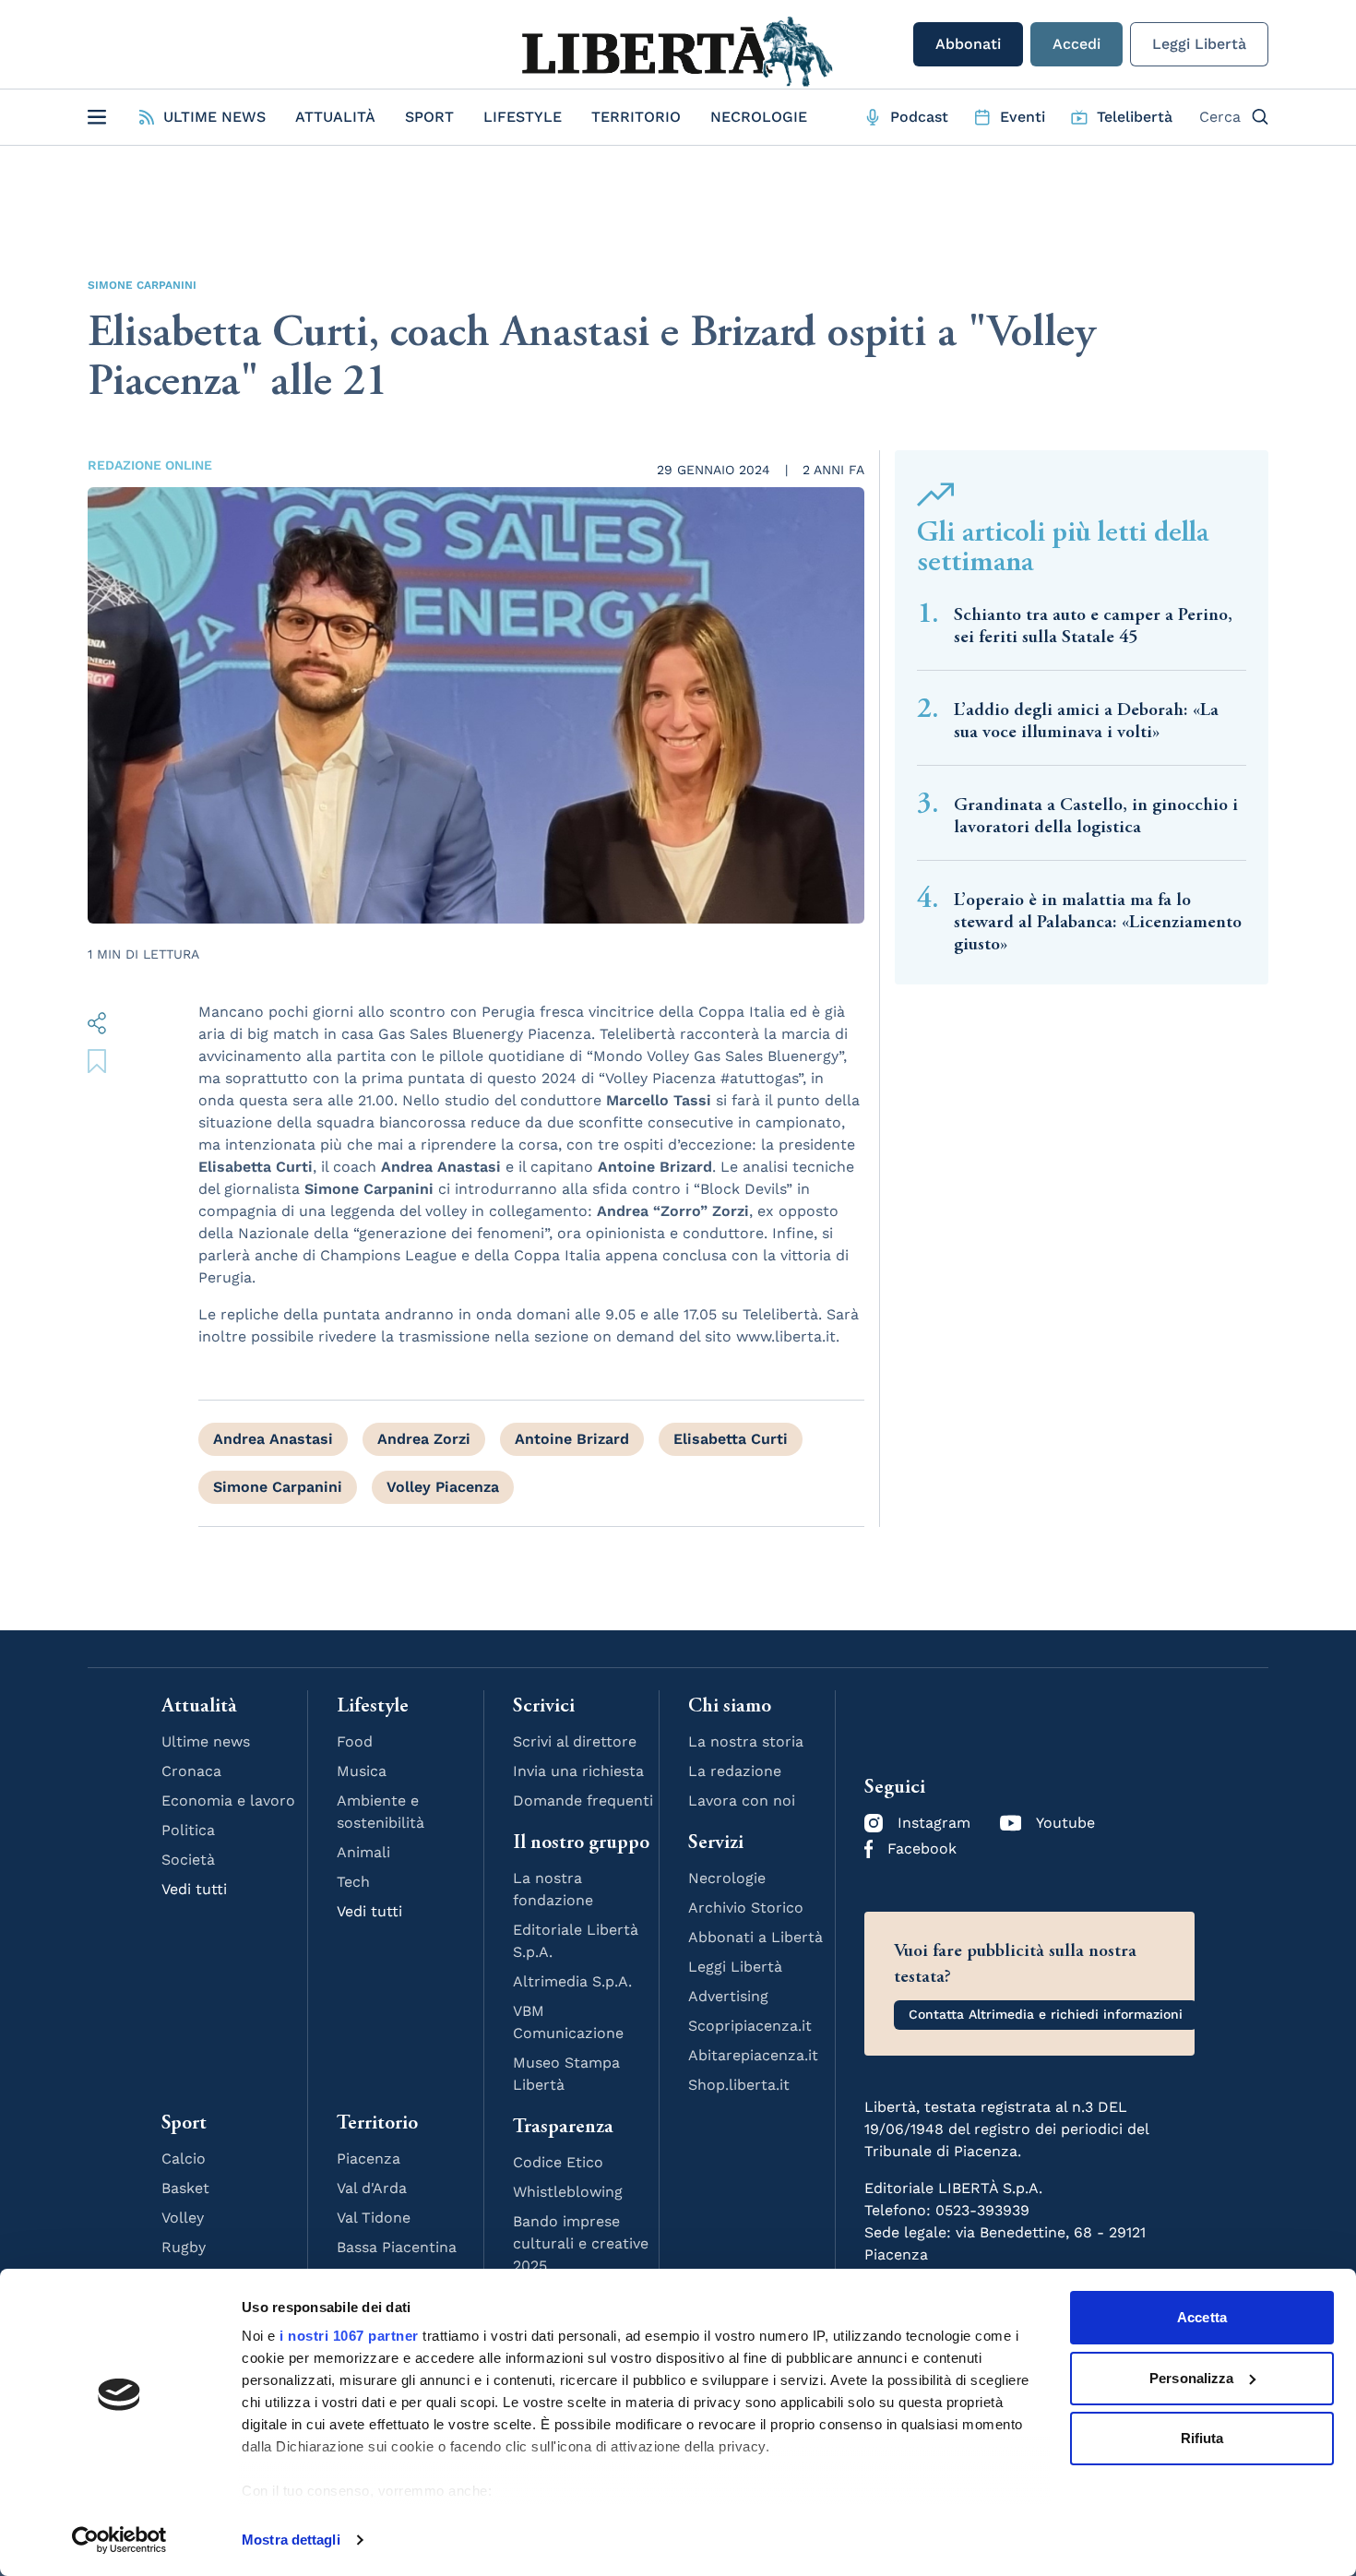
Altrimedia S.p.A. (572, 1981)
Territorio (636, 117)
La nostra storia (746, 1741)
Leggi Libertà (1199, 44)
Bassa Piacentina (397, 2247)
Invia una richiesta (578, 1771)
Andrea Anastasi (273, 1439)
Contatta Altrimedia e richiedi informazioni (1046, 2014)
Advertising (728, 1996)
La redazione (735, 1771)
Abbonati (968, 44)
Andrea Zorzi (424, 1439)
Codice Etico (558, 2162)
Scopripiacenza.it (750, 2026)
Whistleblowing (568, 2192)
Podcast (919, 117)
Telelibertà (1135, 117)
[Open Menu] (97, 117)
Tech (353, 1882)
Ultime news (206, 1741)
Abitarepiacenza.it (753, 2055)
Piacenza (369, 2159)
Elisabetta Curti (731, 1439)
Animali (363, 1852)
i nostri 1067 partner (349, 2336)
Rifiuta (1202, 2438)
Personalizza (1191, 2378)
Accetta (1202, 2317)
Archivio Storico (746, 1908)
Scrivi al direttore (575, 1741)
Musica (362, 1771)
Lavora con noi (742, 1801)
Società (188, 1860)
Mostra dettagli (291, 2540)
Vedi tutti (194, 1889)
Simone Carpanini (142, 285)
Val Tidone (374, 2218)
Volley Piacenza (443, 1487)
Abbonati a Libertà (755, 1937)
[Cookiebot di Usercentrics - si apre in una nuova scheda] (119, 2540)
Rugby (184, 2247)
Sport (429, 117)
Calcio (184, 2159)
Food (355, 1741)
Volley (183, 2218)
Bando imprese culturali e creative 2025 (581, 2243)
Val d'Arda (372, 2188)
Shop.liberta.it (739, 2085)
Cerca (1220, 117)
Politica (188, 1830)
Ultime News (214, 117)
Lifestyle (523, 117)
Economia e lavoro (228, 1801)
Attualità (335, 117)
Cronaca (191, 1771)
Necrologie (759, 117)
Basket (185, 2188)
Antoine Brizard (572, 1439)
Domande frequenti (583, 1801)
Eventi (1023, 117)
